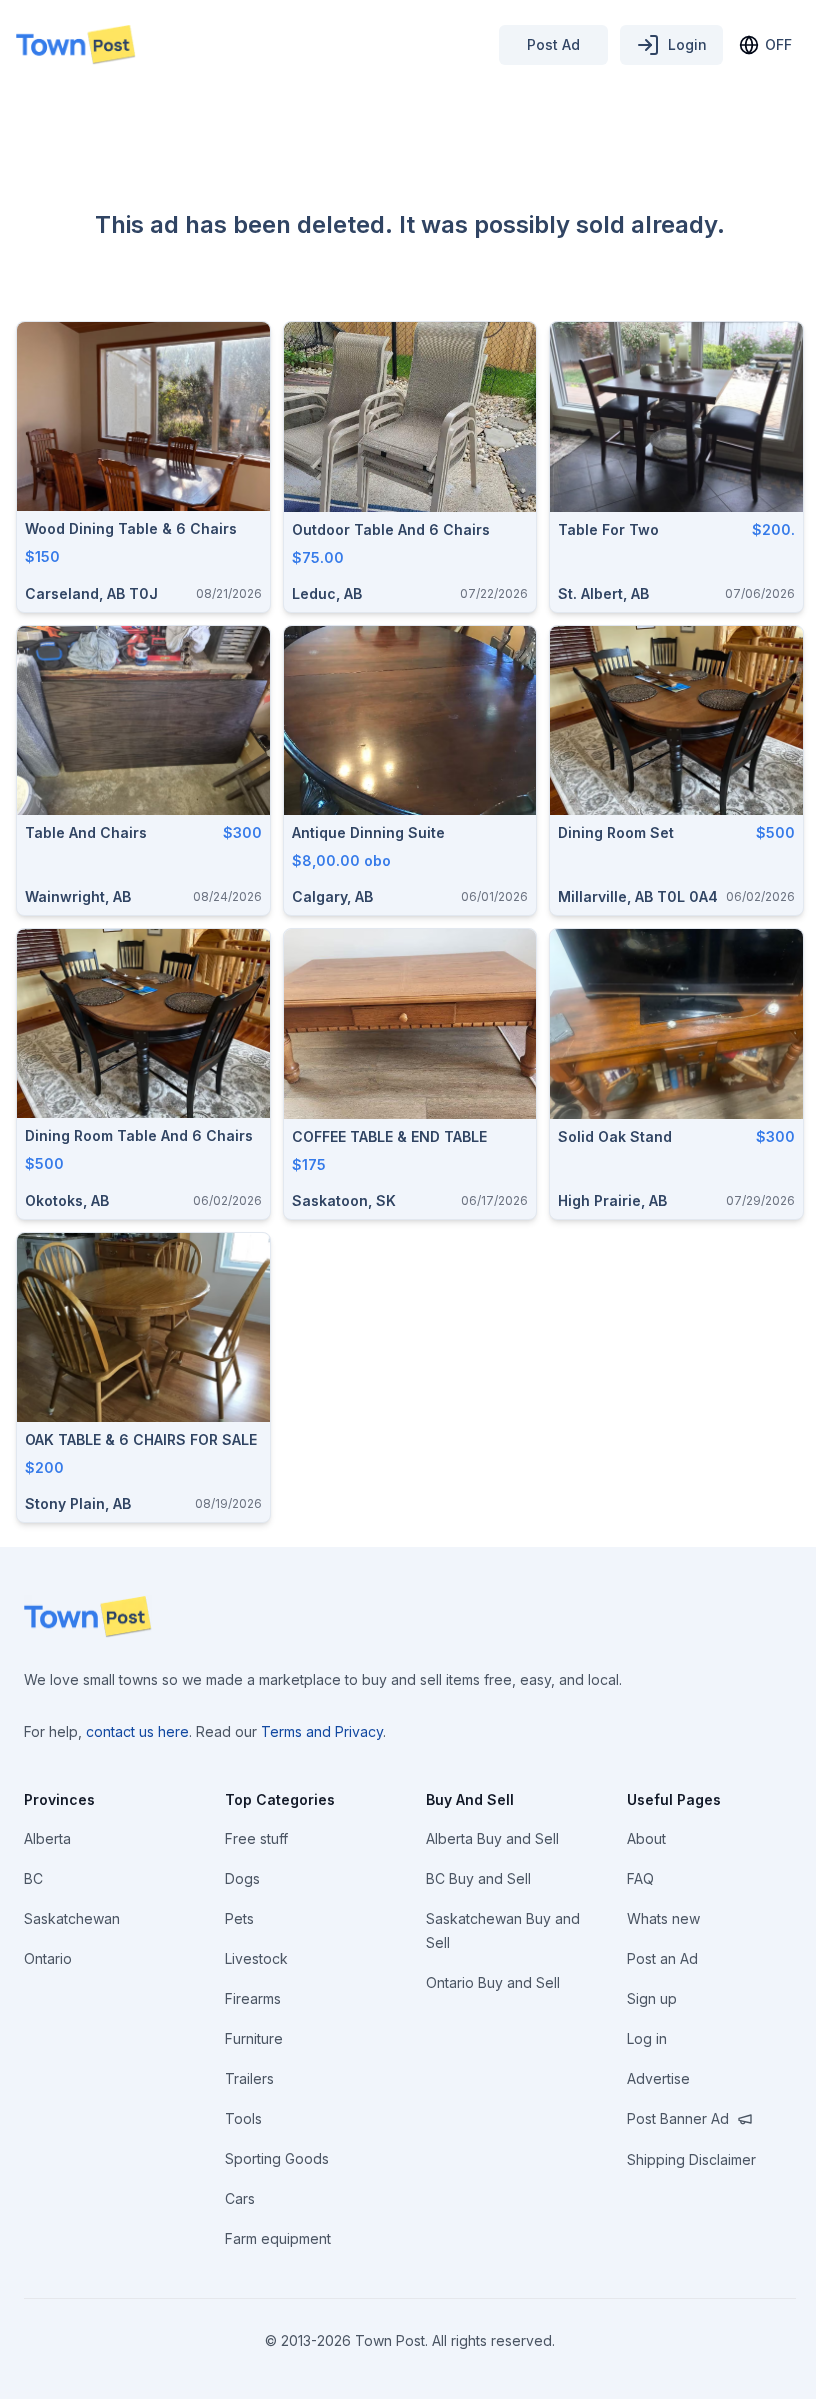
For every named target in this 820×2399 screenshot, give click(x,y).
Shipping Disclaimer (691, 2159)
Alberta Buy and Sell (492, 1838)
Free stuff (256, 1838)
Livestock (256, 1958)
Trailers (249, 2078)
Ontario (48, 1958)
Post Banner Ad (678, 2118)
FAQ (640, 1878)
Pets (239, 1918)
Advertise (658, 2078)
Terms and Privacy (322, 1731)
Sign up (652, 1998)
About (646, 1838)
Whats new (663, 1918)
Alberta (47, 1838)
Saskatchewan (72, 1918)
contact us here (137, 1731)
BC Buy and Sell (478, 1878)
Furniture (254, 2038)
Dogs (242, 1878)
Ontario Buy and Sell (493, 1982)
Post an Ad (662, 1958)
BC (33, 1878)
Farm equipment (278, 2238)
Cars (240, 2198)
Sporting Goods (277, 2158)
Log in (647, 2038)
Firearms (253, 1998)
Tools (243, 2118)
